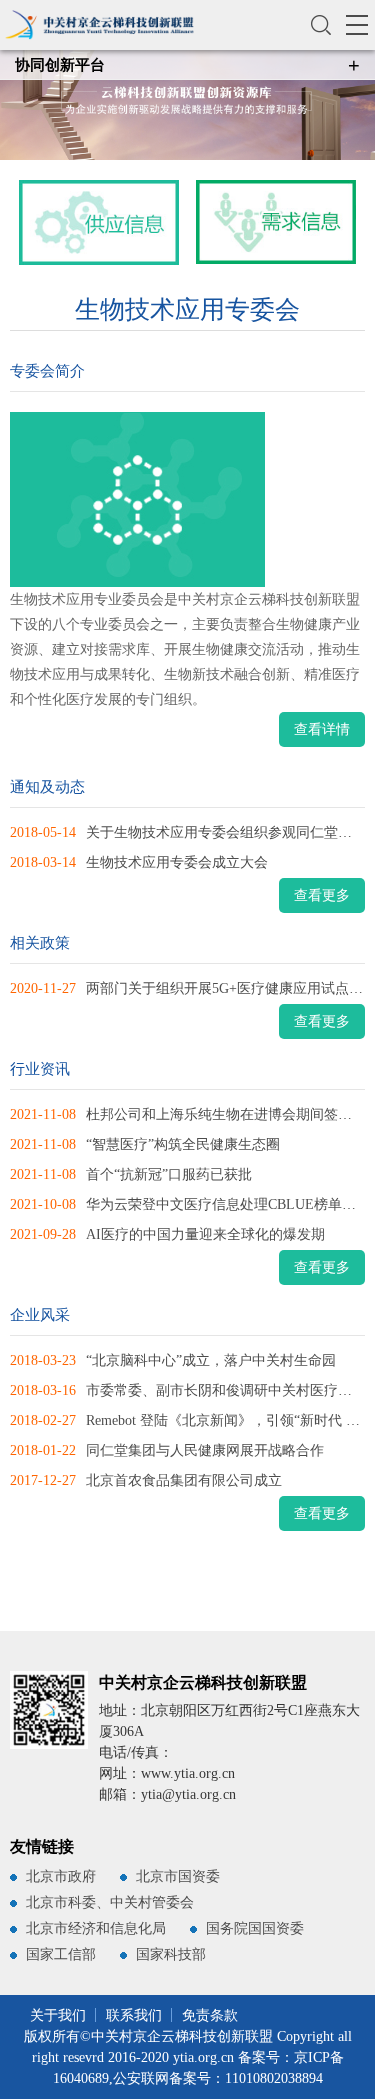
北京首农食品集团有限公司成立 (184, 1480)
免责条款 (210, 2015)
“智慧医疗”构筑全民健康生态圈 (183, 1144)
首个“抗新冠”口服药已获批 (169, 1174)
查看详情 (322, 729)
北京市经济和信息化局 (96, 1928)
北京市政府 (61, 1876)
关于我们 (58, 2015)
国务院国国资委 (255, 1928)
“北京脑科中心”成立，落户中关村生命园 (211, 1360)
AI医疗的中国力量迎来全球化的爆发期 (205, 1234)
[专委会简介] (175, 499)
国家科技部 (171, 1954)
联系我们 (134, 2015)
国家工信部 (61, 1954)
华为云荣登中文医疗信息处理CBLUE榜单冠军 (228, 1204)
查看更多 (322, 895)
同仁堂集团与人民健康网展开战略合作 (205, 1450)
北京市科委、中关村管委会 (110, 1902)
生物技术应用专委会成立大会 (177, 862)
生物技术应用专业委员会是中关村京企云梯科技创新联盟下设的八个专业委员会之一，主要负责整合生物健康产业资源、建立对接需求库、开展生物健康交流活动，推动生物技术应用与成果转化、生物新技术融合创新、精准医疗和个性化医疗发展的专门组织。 (185, 649)
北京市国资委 (178, 1876)
